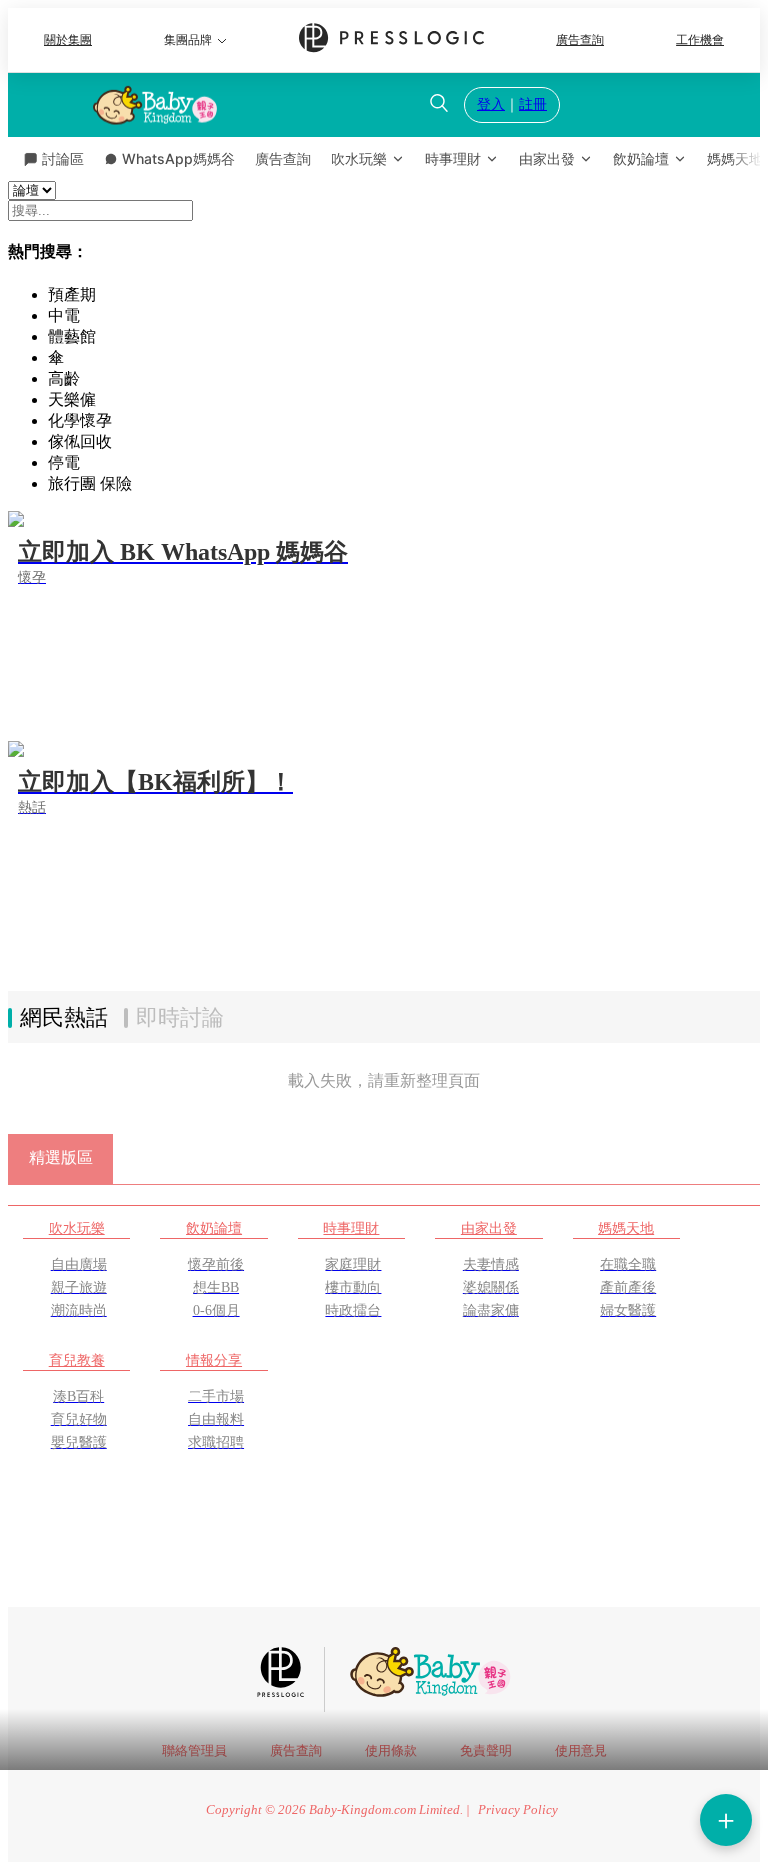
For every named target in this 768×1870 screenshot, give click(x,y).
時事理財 (453, 158)
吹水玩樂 (359, 158)
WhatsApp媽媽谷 (178, 158)
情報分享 (214, 1360)
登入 (491, 104)
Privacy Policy (518, 1810)
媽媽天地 (626, 1228)
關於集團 (68, 40)
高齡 (64, 378)
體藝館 (72, 336)
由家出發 (547, 158)
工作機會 (700, 40)
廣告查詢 (580, 40)
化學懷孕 (80, 420)
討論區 (63, 158)
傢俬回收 (80, 441)
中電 (64, 315)
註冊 (533, 104)
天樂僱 (72, 399)
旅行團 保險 (90, 483)
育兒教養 (77, 1360)
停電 (64, 462)
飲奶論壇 (641, 158)
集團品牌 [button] (188, 40)
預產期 (72, 294)
